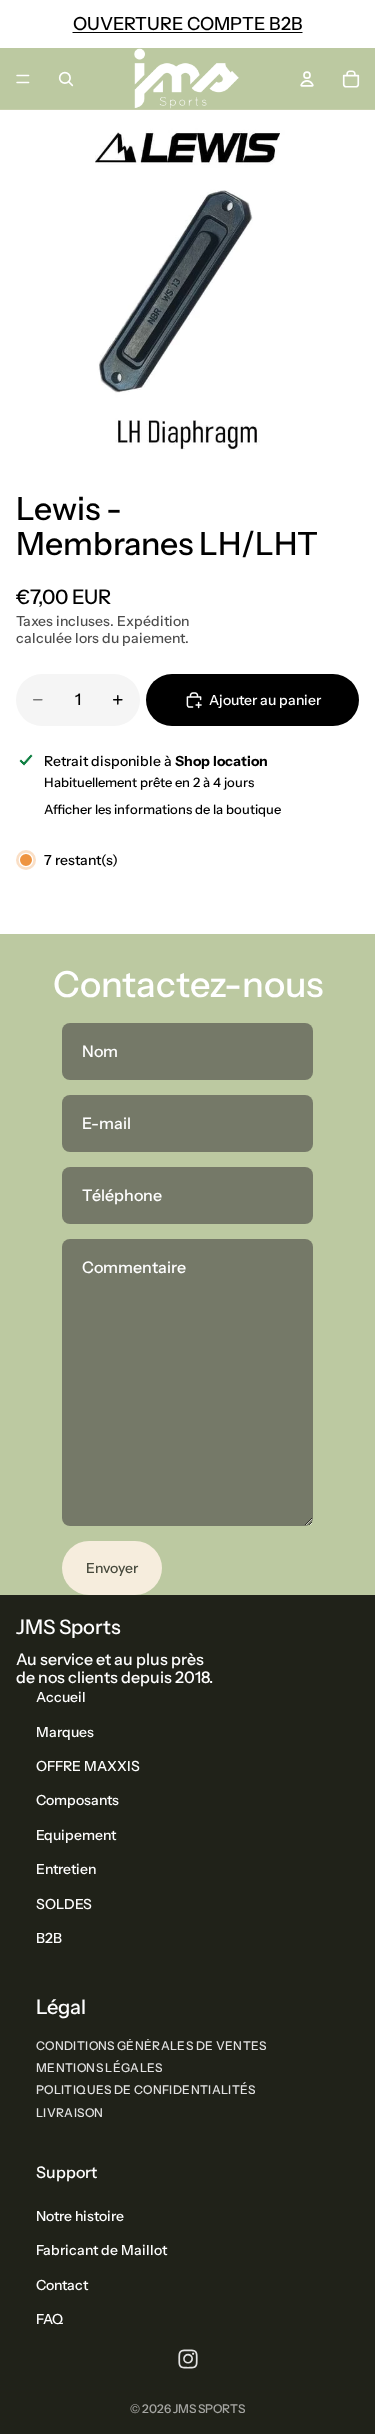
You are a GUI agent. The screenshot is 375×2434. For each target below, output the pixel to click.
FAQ (49, 2319)
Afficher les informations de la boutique (162, 809)
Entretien (66, 1869)
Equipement (76, 1835)
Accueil (61, 1697)
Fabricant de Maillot (101, 2251)
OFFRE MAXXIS (88, 1766)
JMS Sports (209, 2408)
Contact (62, 2285)
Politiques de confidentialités (146, 2090)
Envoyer (112, 1568)
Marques (65, 1732)
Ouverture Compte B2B (188, 24)
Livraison (69, 2112)
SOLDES (64, 1904)
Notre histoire (80, 2216)
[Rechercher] (66, 79)
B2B (49, 1938)
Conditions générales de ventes (151, 2045)
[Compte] (307, 79)
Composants (77, 1801)
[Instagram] (188, 2359)
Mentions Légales (99, 2067)
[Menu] (23, 79)
